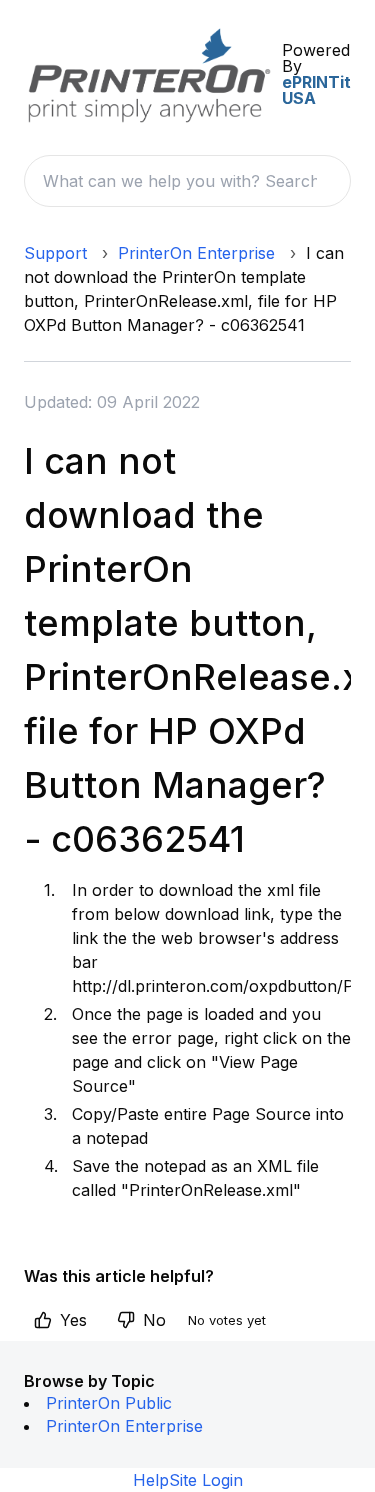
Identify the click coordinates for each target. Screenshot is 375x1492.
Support (55, 253)
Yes (73, 1320)
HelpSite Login (188, 1480)
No (154, 1320)
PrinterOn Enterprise (196, 253)
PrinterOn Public (109, 1403)
